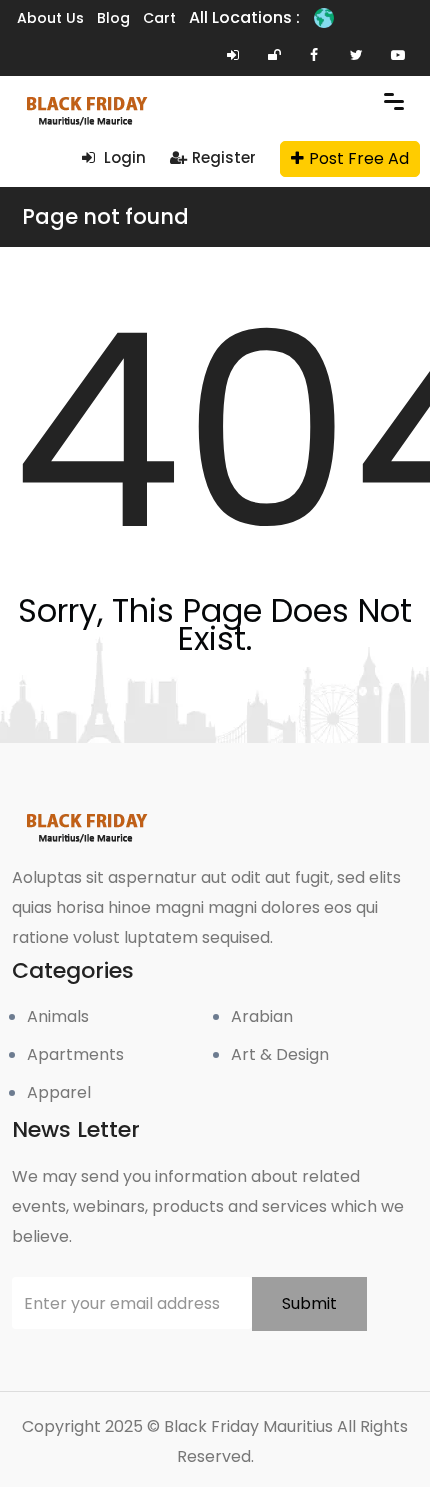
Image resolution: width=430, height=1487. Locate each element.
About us (50, 18)
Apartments (75, 1054)
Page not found (105, 216)
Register (224, 157)
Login (123, 157)
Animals (58, 1016)
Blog (113, 18)
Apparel (59, 1092)
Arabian (262, 1016)
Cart (159, 18)
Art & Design (280, 1054)
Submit (309, 1303)
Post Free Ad (359, 158)
